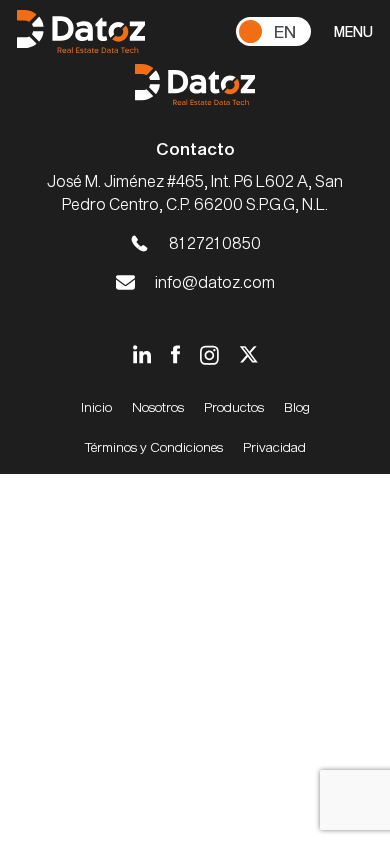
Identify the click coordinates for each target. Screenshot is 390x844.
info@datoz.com (215, 281)
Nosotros (158, 407)
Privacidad (274, 447)
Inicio (96, 407)
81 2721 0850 (215, 242)
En (285, 31)
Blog (297, 407)
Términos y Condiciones (153, 447)
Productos (234, 407)
